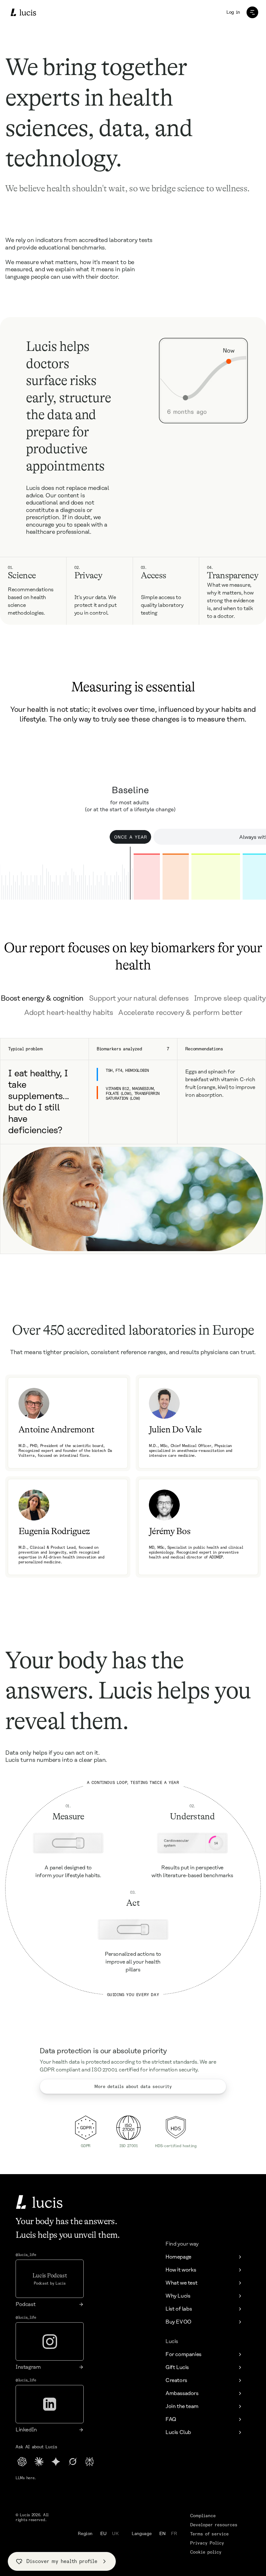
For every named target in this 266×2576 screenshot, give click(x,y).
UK (115, 2534)
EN (163, 2534)
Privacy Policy (207, 2543)
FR (174, 2534)
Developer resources (214, 2525)
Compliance (203, 2516)
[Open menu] (252, 12)
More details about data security (133, 2086)
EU (103, 2534)
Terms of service (209, 2534)
